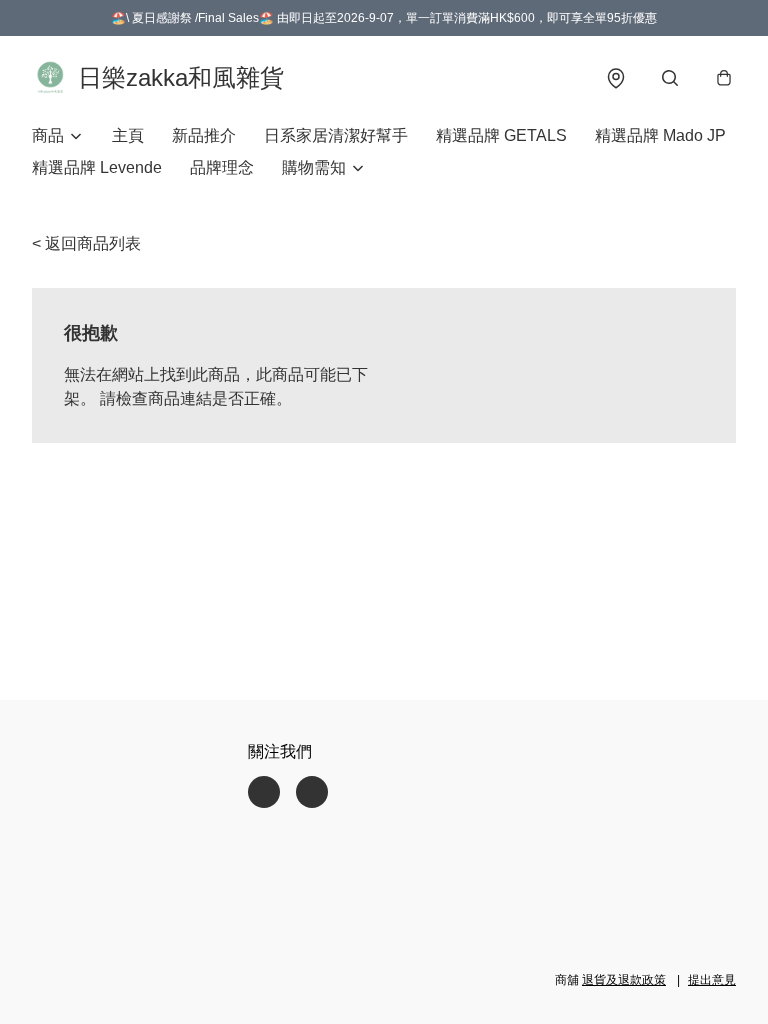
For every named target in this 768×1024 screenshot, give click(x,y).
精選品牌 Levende (97, 167)
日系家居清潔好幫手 (336, 135)
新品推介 (204, 135)
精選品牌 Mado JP (660, 135)
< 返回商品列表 (86, 243)
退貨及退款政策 (624, 980)
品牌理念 (222, 167)
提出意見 (712, 980)
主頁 (128, 135)
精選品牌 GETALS (501, 135)
